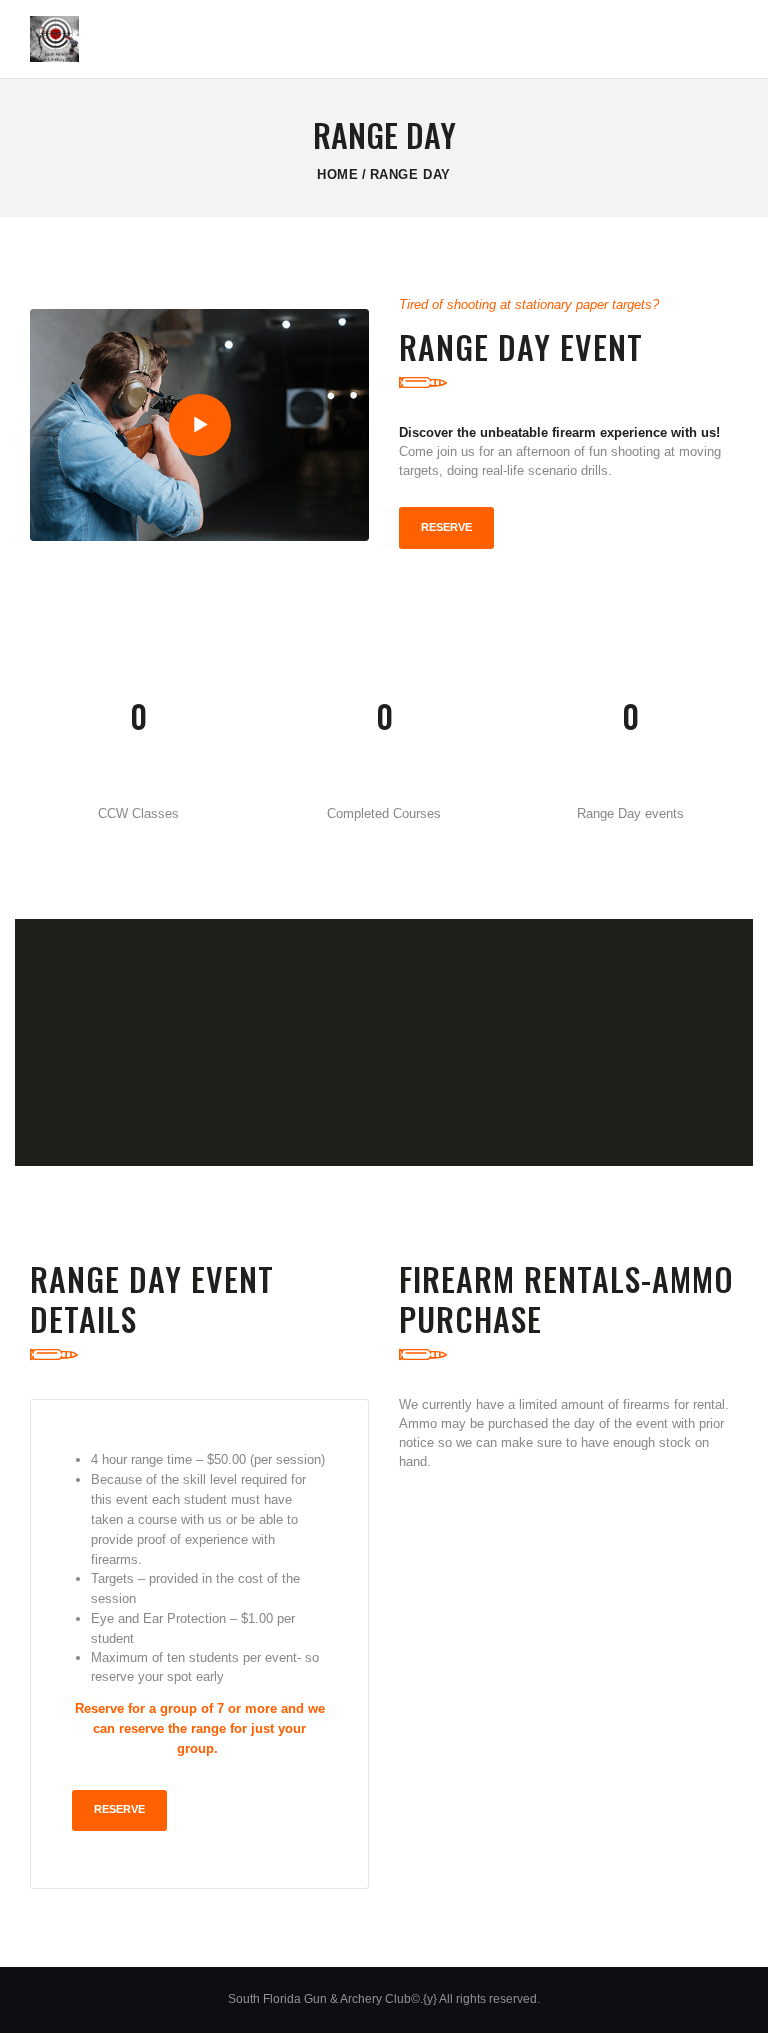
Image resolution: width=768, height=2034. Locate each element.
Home (337, 174)
